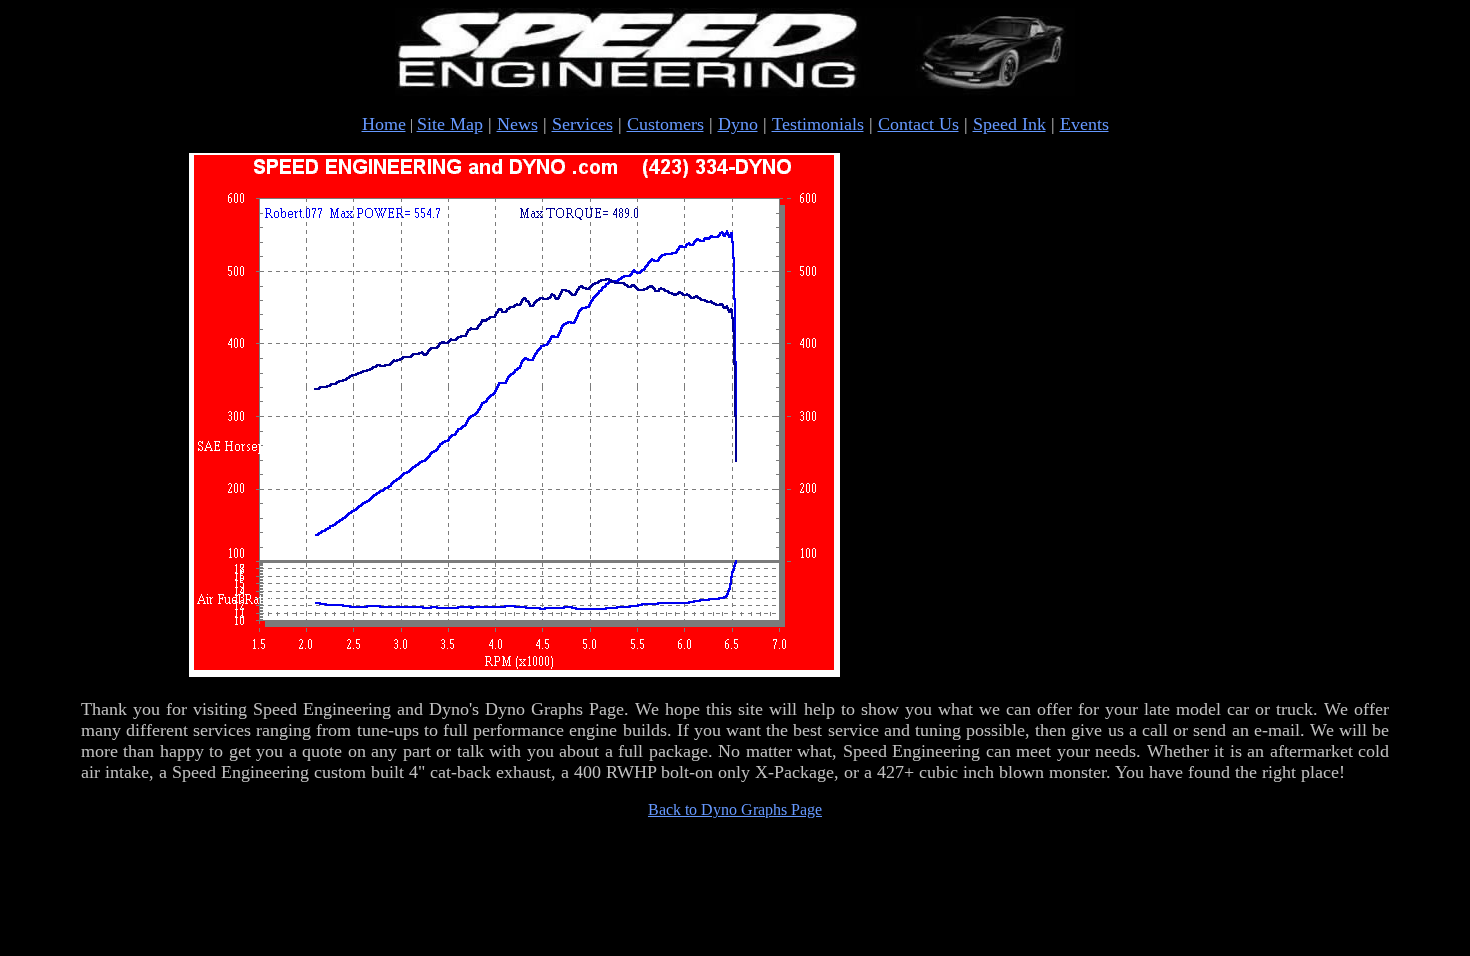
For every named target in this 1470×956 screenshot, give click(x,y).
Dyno (738, 124)
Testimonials (818, 124)
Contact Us (918, 124)
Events (1084, 124)
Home (384, 124)
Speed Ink (1009, 124)
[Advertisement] (1169, 417)
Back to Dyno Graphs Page (735, 809)
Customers (665, 124)
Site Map (450, 124)
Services (582, 124)
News (517, 124)
